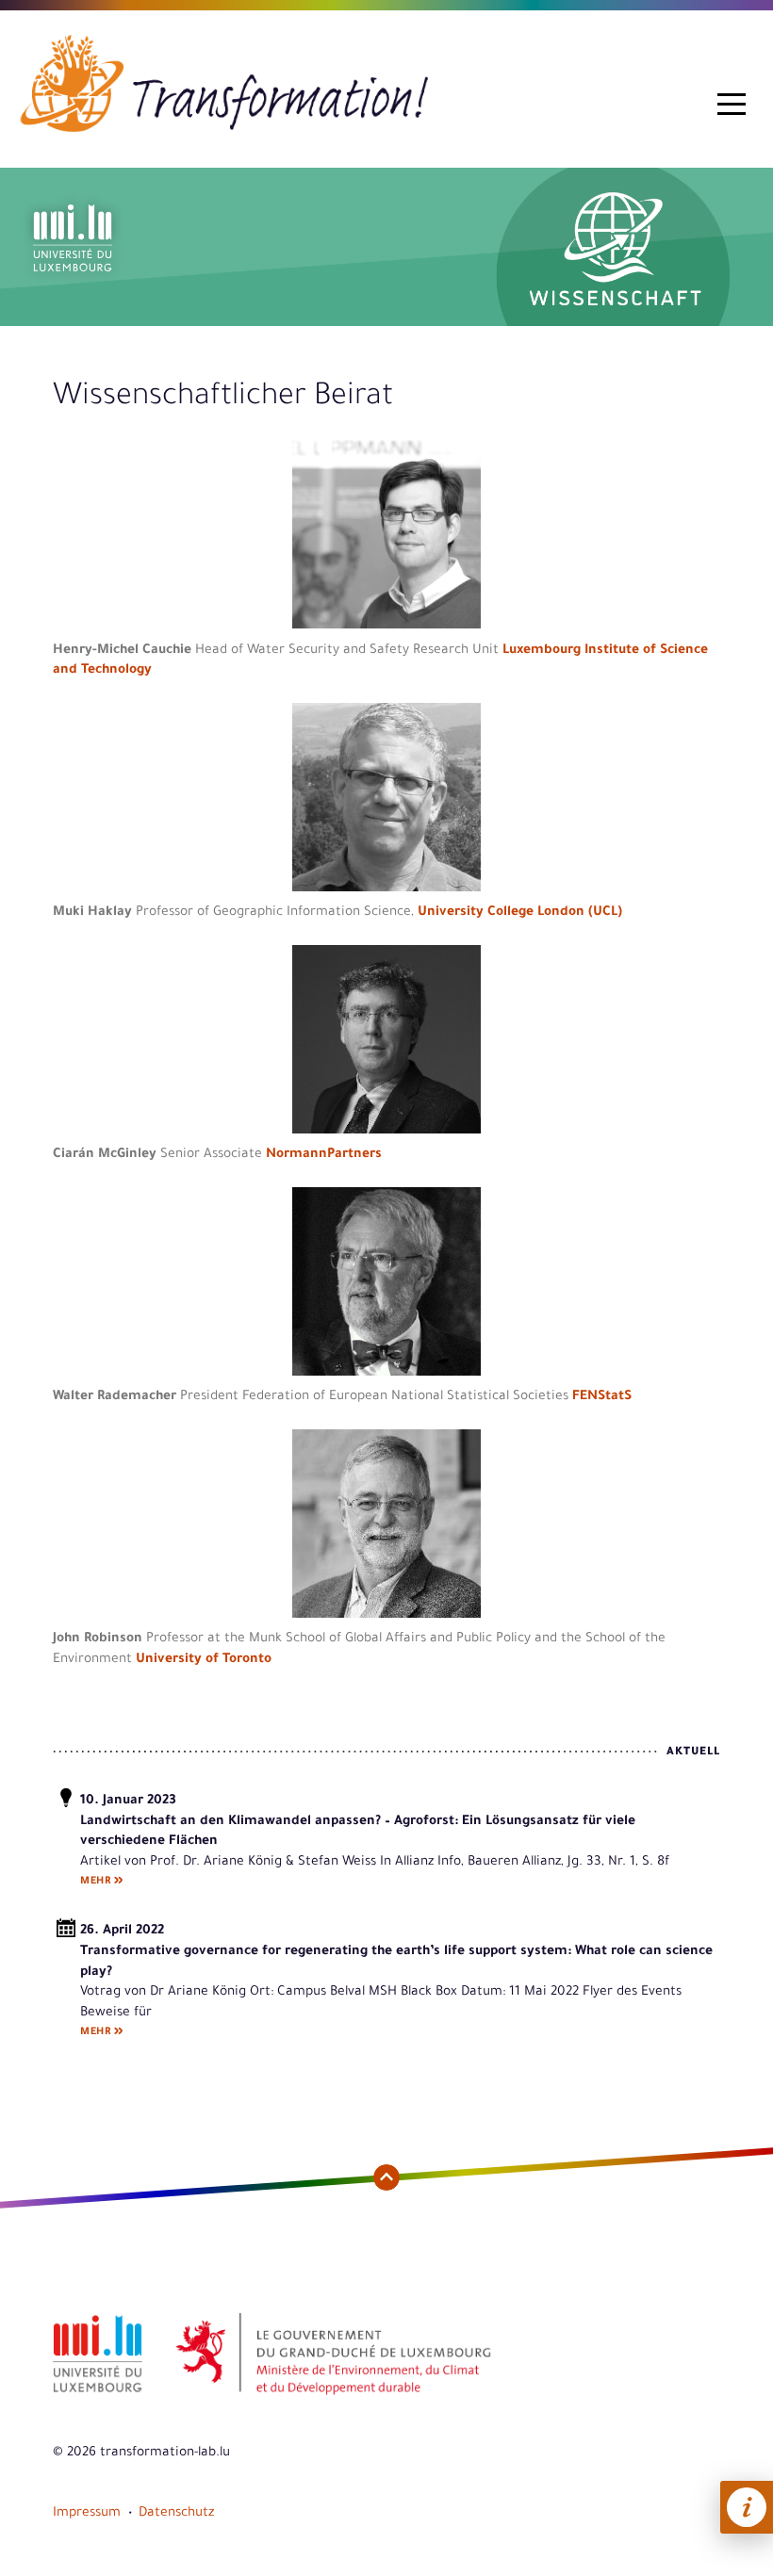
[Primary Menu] (732, 105)
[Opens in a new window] (98, 2394)
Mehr (95, 1882)
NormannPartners (324, 1155)
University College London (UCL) (520, 913)
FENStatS (602, 1397)
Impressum (87, 2513)
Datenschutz (176, 2513)
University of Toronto (204, 1660)
